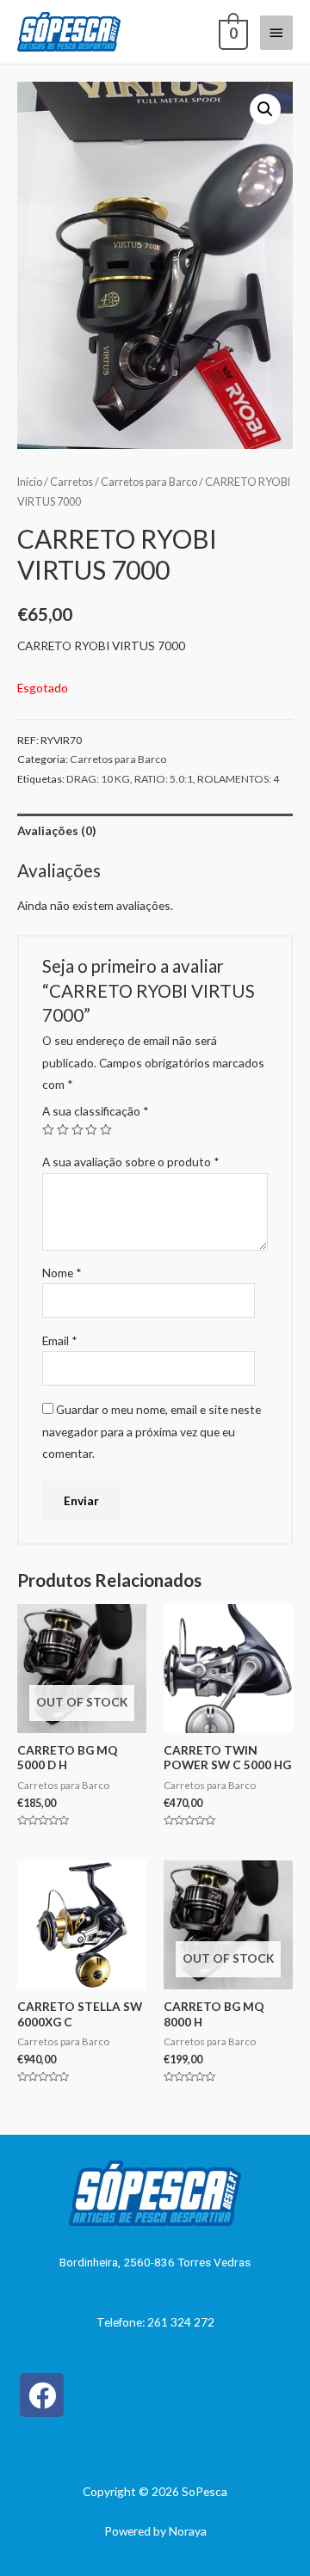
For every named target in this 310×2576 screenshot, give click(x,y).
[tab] (155, 830)
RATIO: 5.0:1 (164, 779)
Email (60, 1340)
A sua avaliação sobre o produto (131, 1162)
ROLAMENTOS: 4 (238, 779)
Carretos (71, 482)
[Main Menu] (276, 33)
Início (30, 482)
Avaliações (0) (56, 830)
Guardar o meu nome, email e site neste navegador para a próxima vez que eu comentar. (152, 1431)
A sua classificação (96, 1111)
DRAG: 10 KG (98, 779)
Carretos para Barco (149, 482)
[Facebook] (42, 2395)
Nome (62, 1273)
